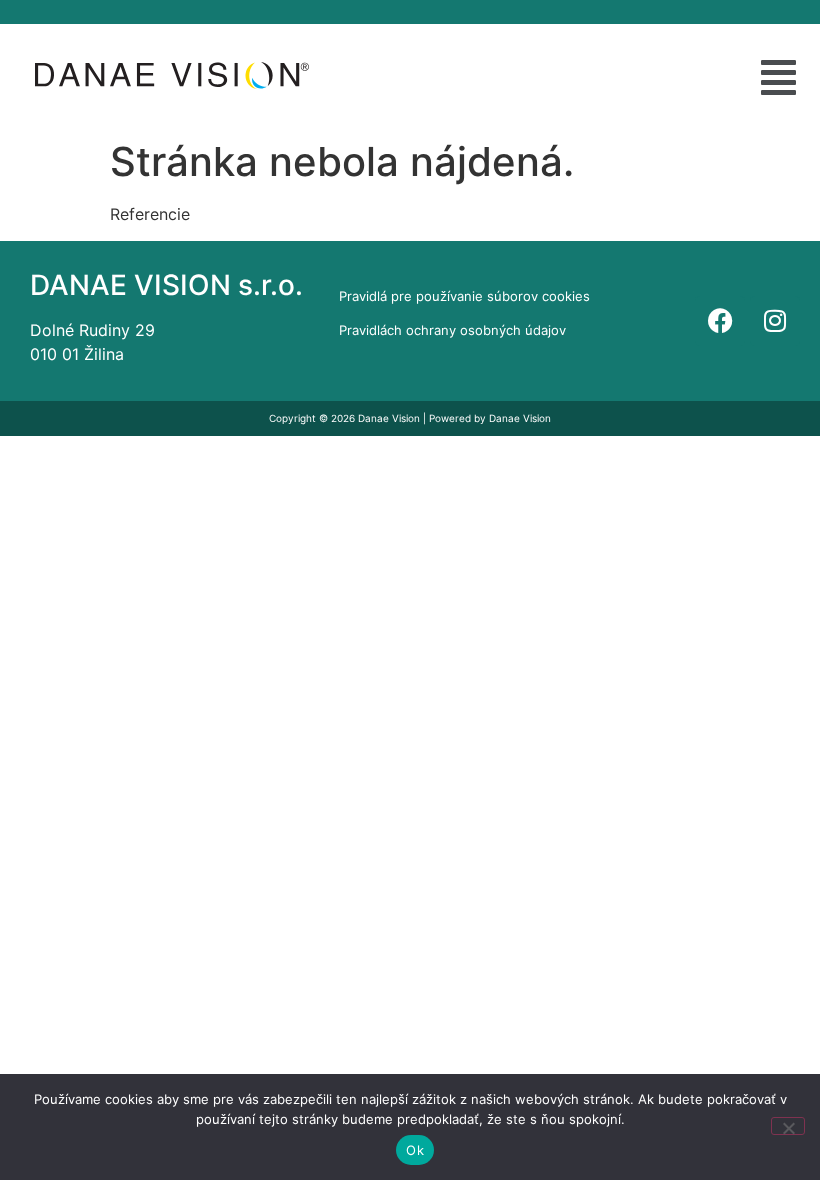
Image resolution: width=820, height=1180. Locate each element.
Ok (415, 1150)
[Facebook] (720, 321)
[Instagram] (775, 321)
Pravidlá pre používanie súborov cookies (464, 296)
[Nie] (788, 1126)
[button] (778, 77)
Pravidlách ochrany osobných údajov (452, 330)
